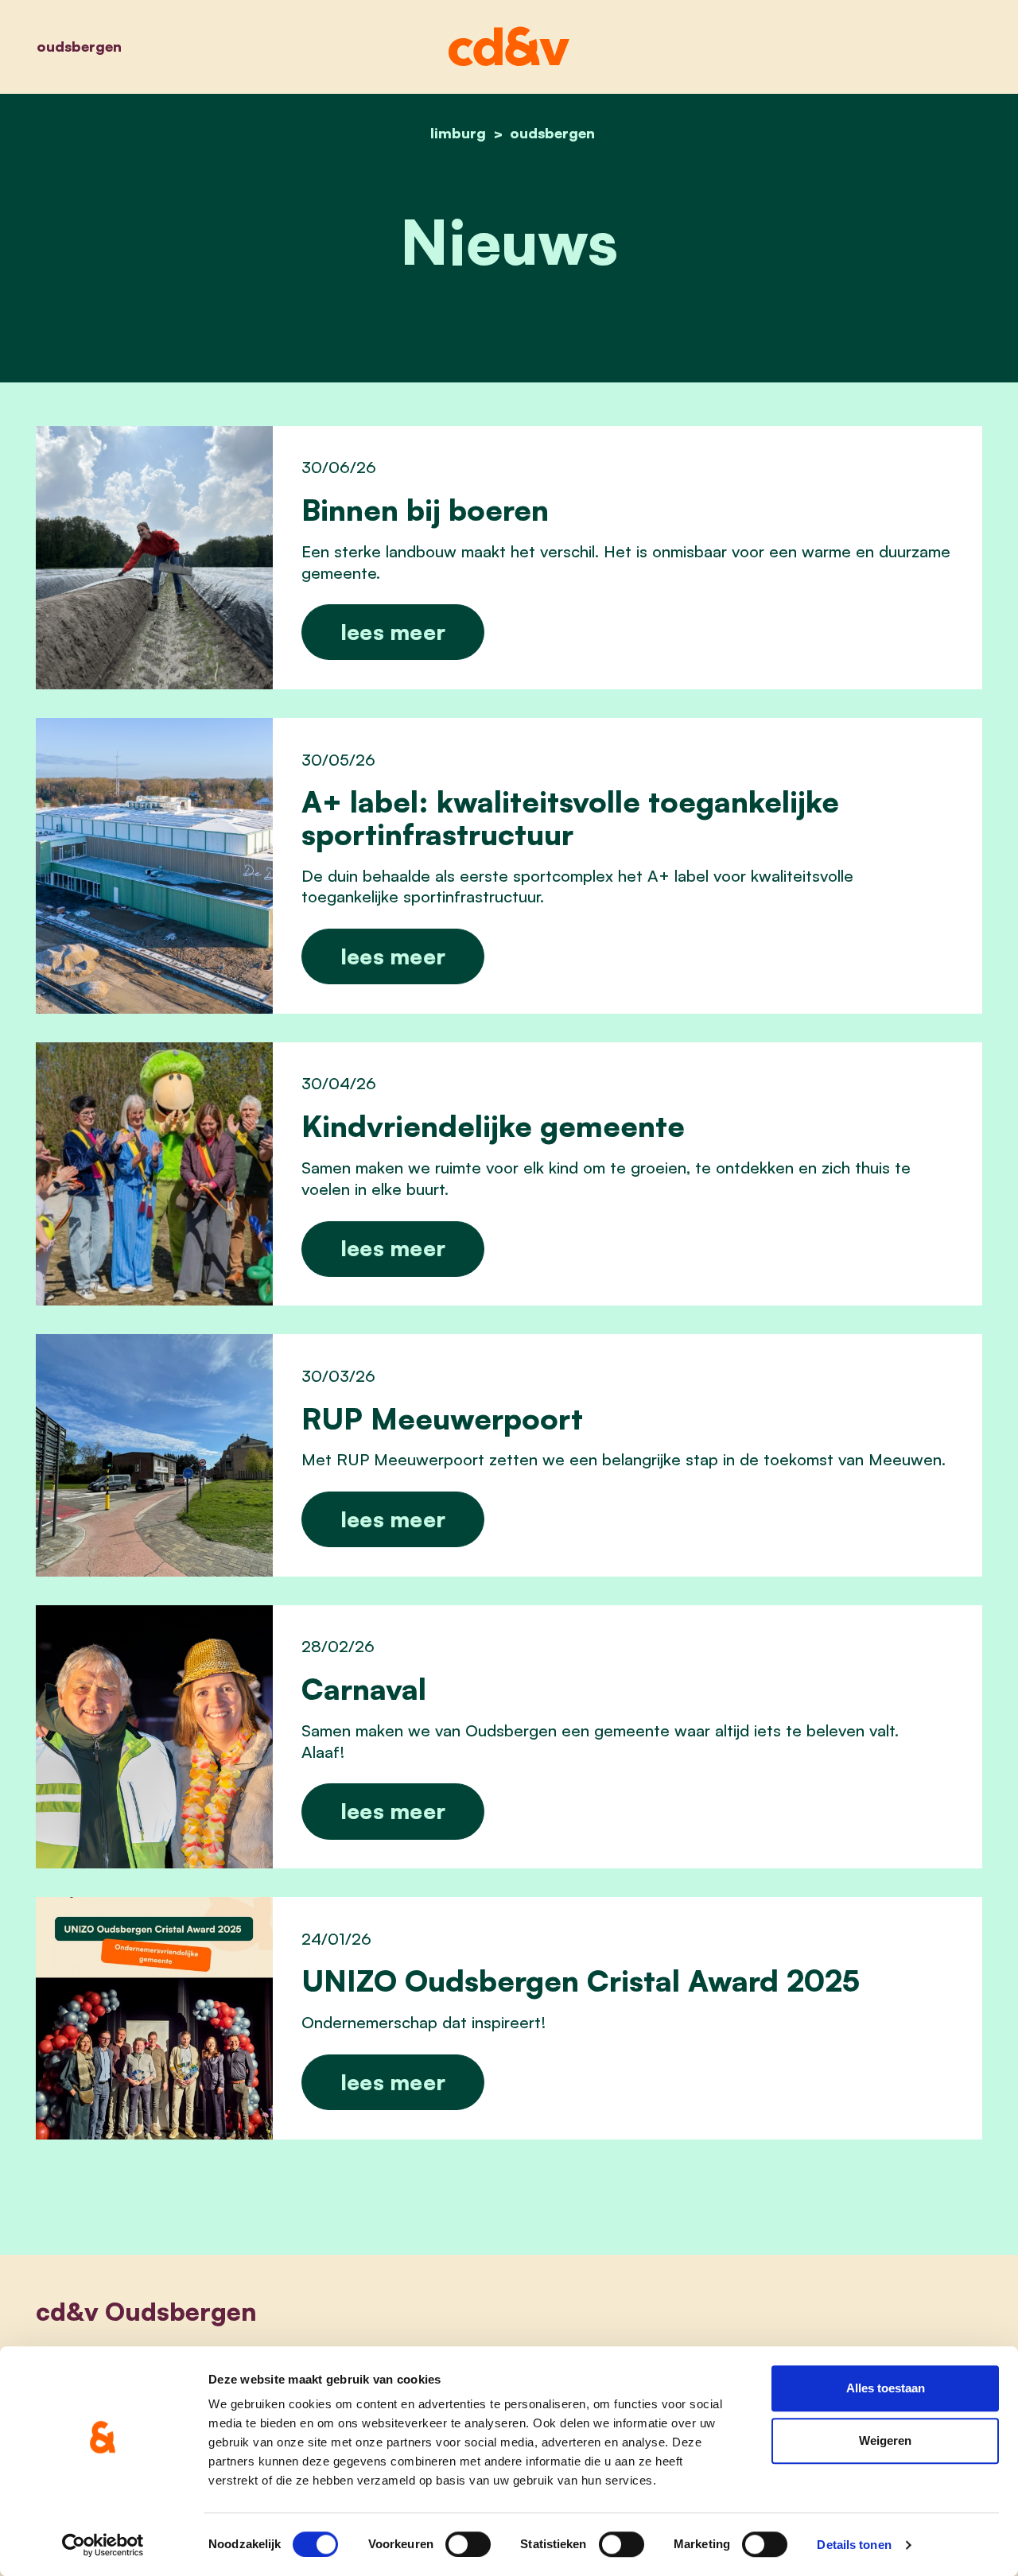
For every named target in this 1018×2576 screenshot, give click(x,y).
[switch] (468, 2544)
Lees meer (393, 632)
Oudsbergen (79, 46)
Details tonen (854, 2545)
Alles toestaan (886, 2388)
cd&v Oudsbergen (146, 2311)
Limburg (458, 133)
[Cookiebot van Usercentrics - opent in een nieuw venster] (103, 2545)
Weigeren (885, 2440)
